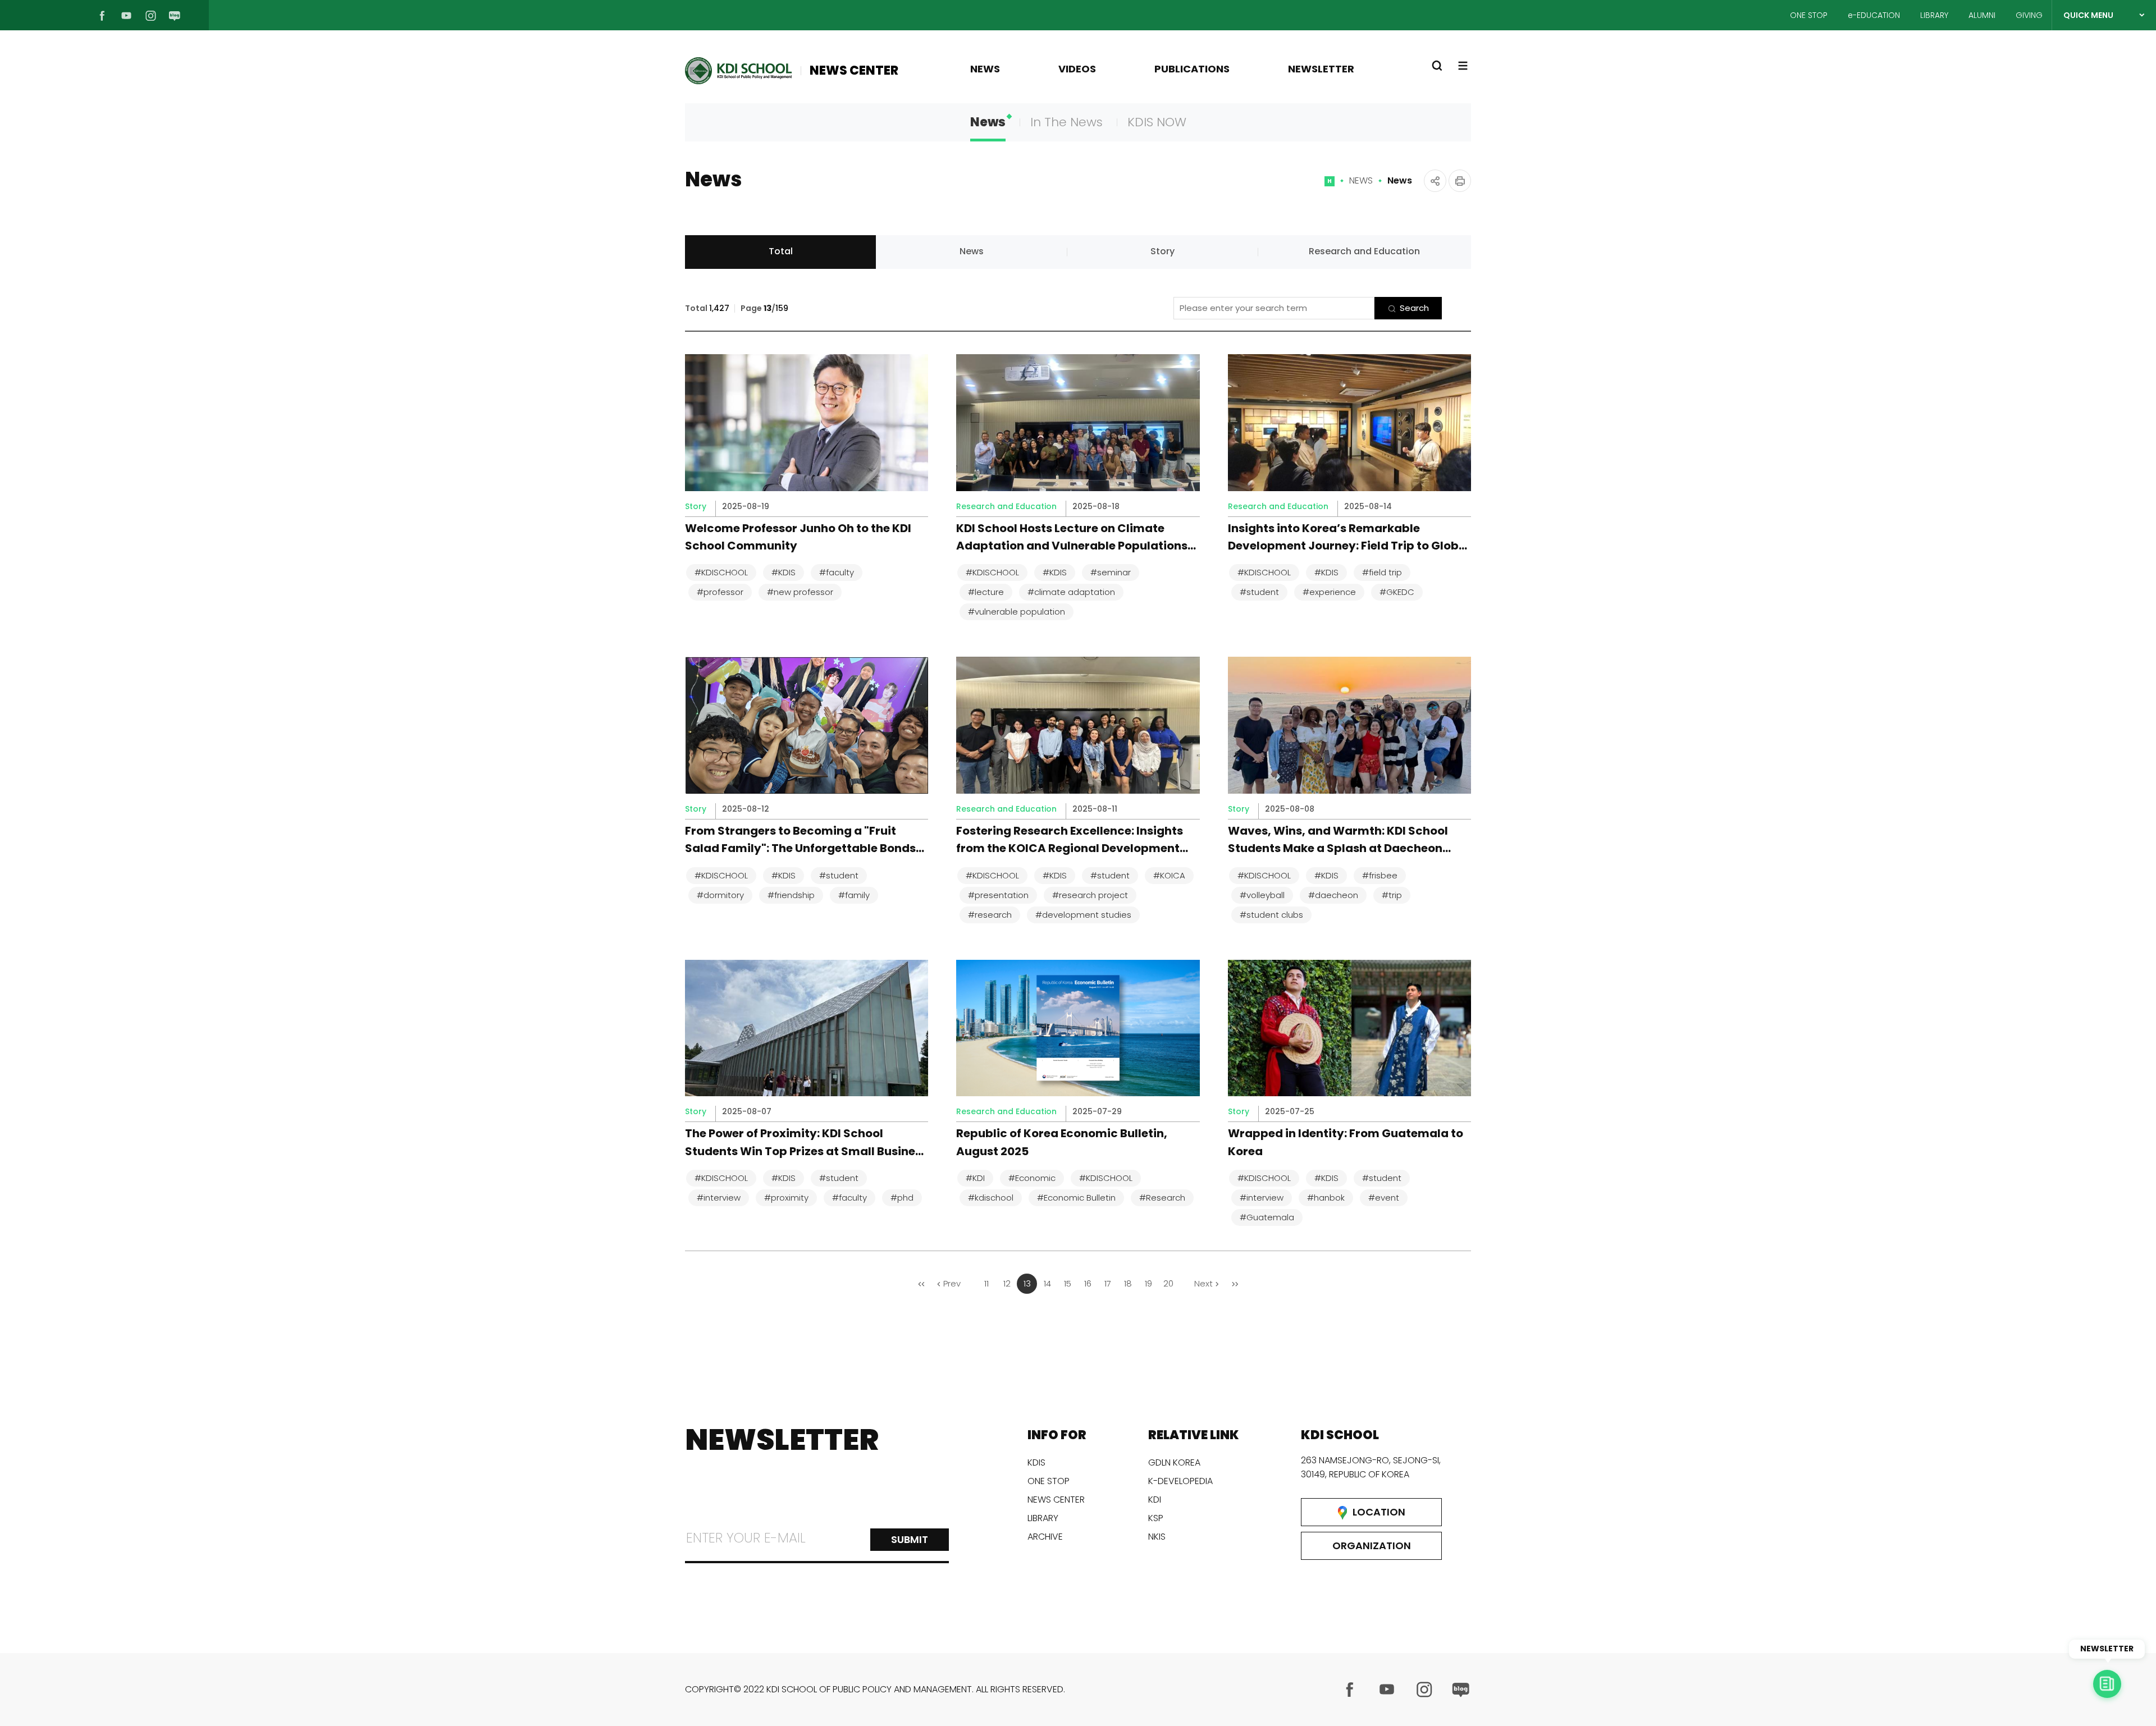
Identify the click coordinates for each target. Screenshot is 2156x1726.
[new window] (1350, 1690)
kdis (1036, 1462)
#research (990, 915)
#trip (1392, 895)
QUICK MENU (2088, 15)
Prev (952, 1283)
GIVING (2029, 15)
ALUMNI (1982, 15)
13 (1027, 1283)
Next (1203, 1283)
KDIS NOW (1157, 122)
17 (1108, 1283)
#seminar (1111, 572)
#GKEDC (1397, 592)
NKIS (1157, 1537)
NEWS (985, 69)
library (1043, 1518)
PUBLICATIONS (1192, 69)
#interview (719, 1198)
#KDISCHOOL (721, 572)
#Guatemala (1267, 1217)
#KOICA (1169, 875)
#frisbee (1380, 875)
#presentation (998, 895)
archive (1045, 1537)
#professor (720, 592)
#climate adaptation (1071, 592)
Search (1414, 308)
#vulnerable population (1017, 612)
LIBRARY (1934, 15)
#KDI (975, 1178)
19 (1148, 1283)
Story (1162, 251)
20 (1168, 1283)
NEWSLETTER (1321, 69)
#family (854, 895)
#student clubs (1271, 915)
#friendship (791, 895)
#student (1259, 592)
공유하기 (1435, 181)
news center (1056, 1500)
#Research (1162, 1198)
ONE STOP (1809, 15)
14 (1047, 1283)
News (988, 122)
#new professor (800, 592)
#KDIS (784, 572)
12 (1007, 1283)
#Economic (1032, 1178)
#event (1384, 1198)
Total (781, 251)
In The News (1066, 122)
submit (910, 1539)
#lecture (986, 592)
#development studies (1083, 915)
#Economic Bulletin (1076, 1198)
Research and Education (1364, 251)
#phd (902, 1198)
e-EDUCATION (1874, 15)
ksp (1156, 1518)
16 (1088, 1283)
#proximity (786, 1198)
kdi (1155, 1500)
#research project (1090, 895)
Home (1330, 186)
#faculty (837, 572)
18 (1128, 1283)
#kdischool (991, 1198)
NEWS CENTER (854, 70)
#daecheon (1333, 895)
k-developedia (1180, 1481)
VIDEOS (1077, 69)
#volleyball (1262, 895)
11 (986, 1283)
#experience (1329, 592)
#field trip (1382, 572)
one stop (1049, 1481)
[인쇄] (1460, 181)
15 (1068, 1283)
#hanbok (1326, 1198)
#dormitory (720, 895)
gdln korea (1174, 1462)
